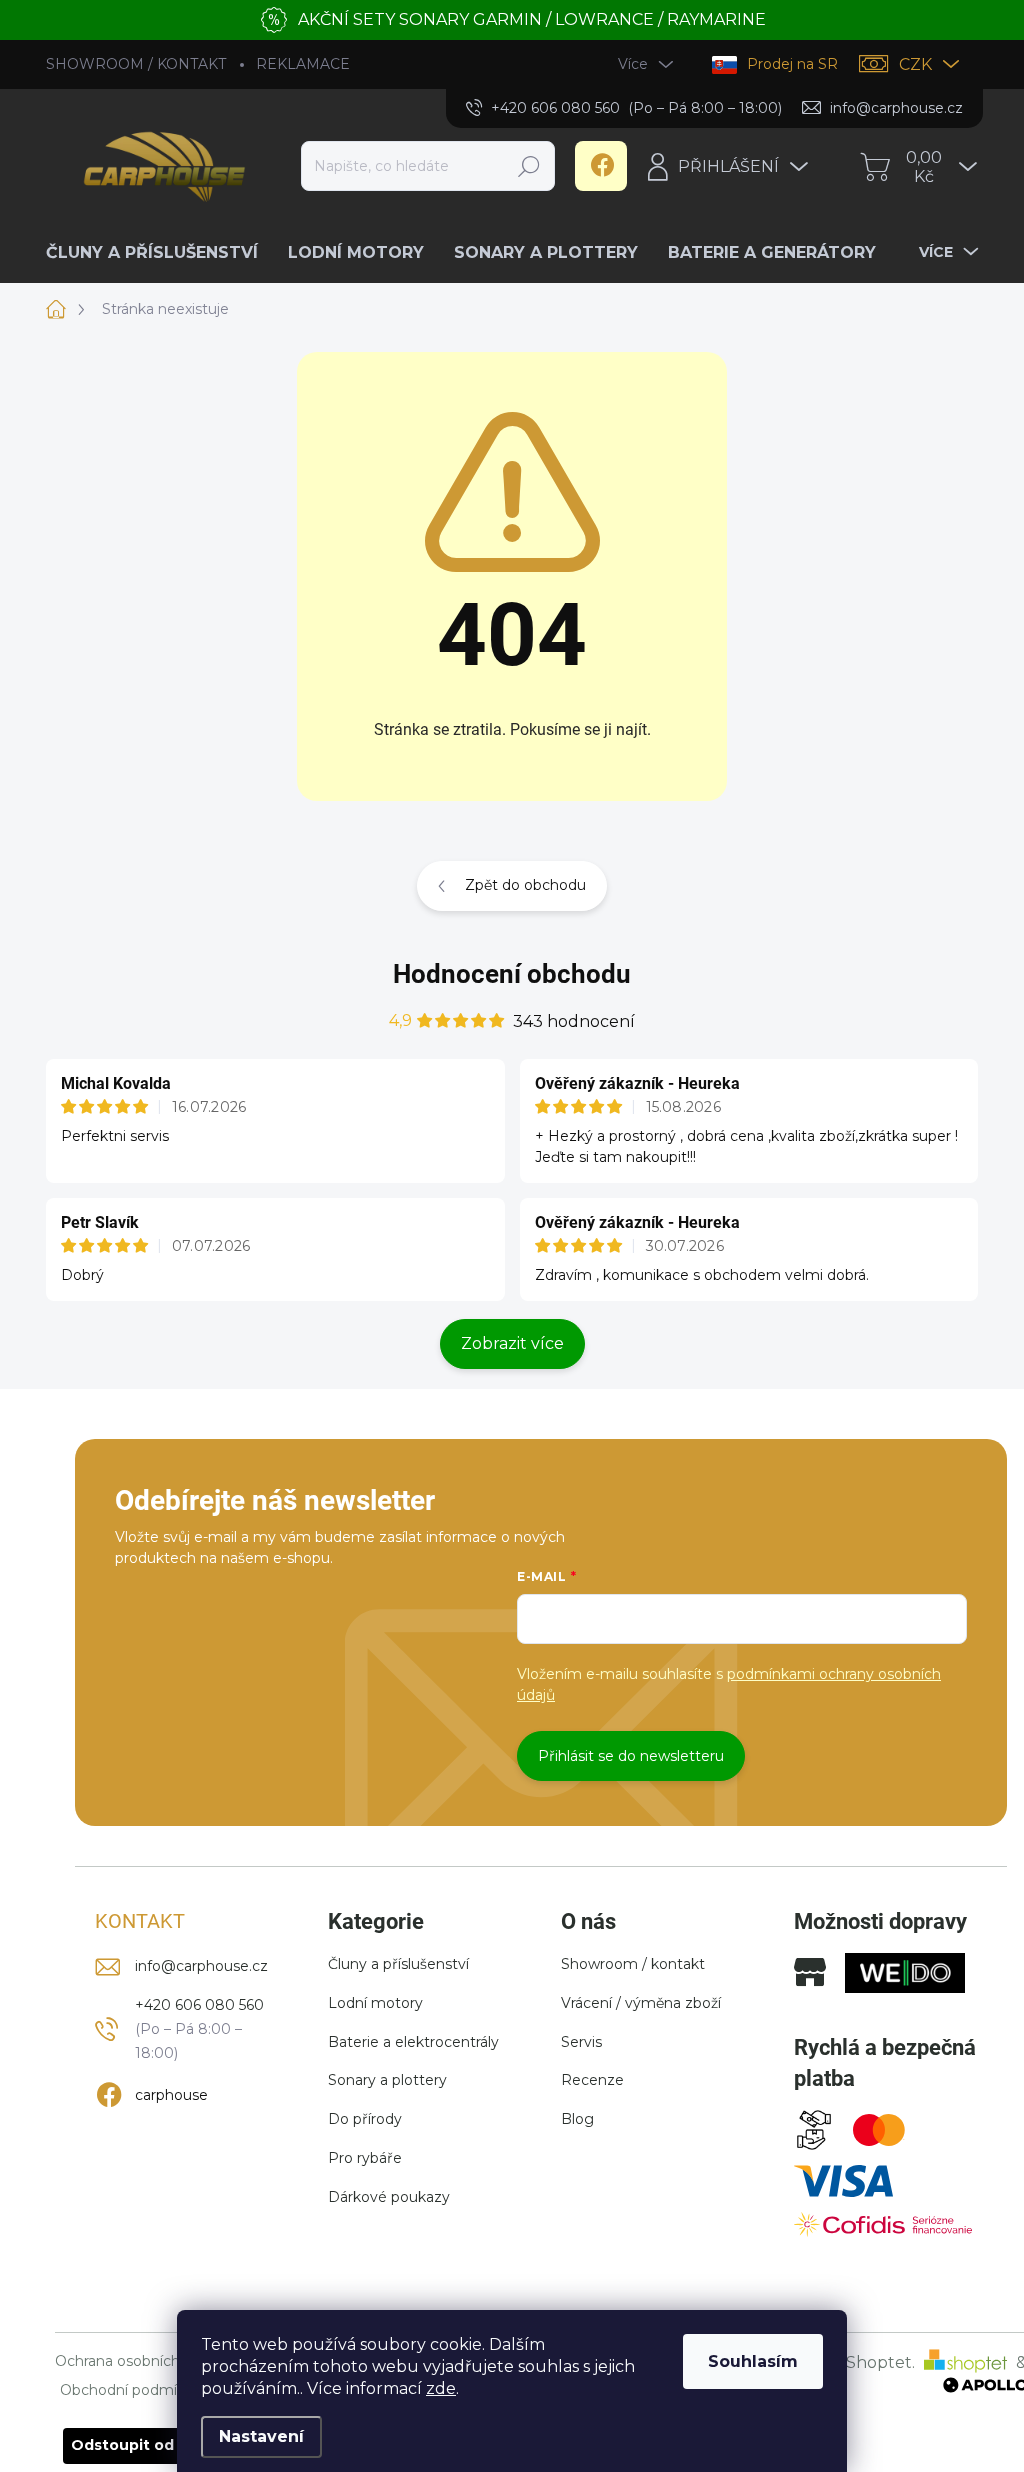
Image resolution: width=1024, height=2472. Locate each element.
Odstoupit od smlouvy (155, 2445)
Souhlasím (753, 2361)
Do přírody (365, 2119)
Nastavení (261, 2436)
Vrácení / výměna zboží (641, 2003)
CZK (915, 64)
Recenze (592, 2080)
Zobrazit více (512, 1343)
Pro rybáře (365, 2158)
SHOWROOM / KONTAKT (136, 64)
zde (441, 2388)
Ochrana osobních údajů (138, 2361)
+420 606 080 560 (199, 2005)
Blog (577, 2119)
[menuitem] (159, 253)
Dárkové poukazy (389, 2197)
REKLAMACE (303, 64)
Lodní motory (375, 2003)
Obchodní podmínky (131, 2390)
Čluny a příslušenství (398, 1964)
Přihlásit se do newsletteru (631, 1756)
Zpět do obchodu (525, 885)
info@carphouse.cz (201, 1966)
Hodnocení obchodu (512, 974)
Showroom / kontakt (633, 1964)
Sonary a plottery (387, 2080)
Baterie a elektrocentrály (413, 2042)
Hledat (529, 166)
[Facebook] (601, 166)
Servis (581, 2042)
